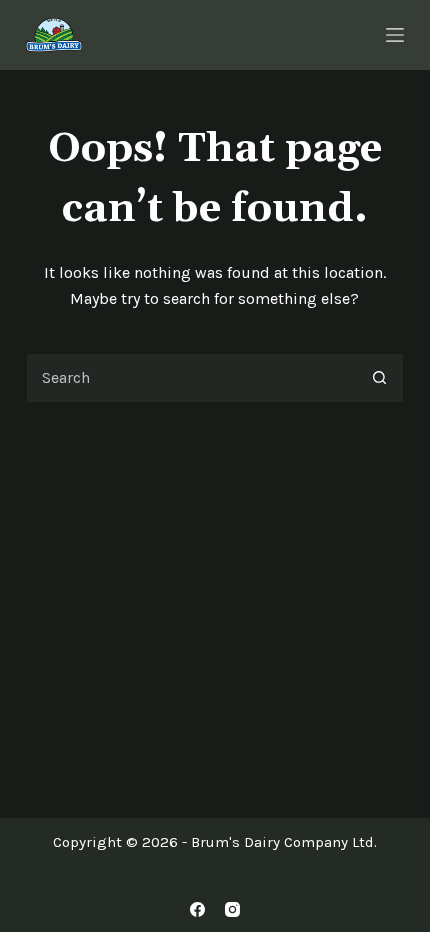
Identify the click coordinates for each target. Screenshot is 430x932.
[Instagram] (232, 909)
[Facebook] (197, 909)
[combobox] (191, 378)
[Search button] (379, 378)
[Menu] (395, 35)
